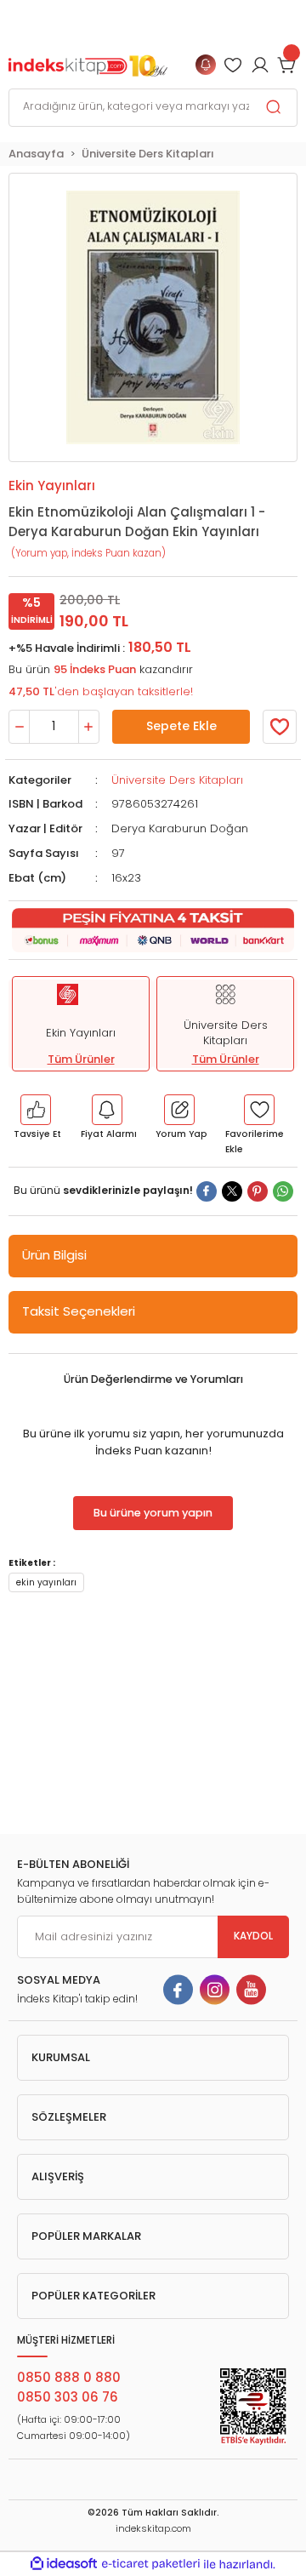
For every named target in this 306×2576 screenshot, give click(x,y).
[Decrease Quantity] (19, 727)
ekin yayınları (46, 1582)
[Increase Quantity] (89, 727)
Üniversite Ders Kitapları (177, 780)
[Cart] (287, 65)
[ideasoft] (64, 2564)
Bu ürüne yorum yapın (153, 1513)
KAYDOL (253, 1936)
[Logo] (88, 64)
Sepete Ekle (181, 726)
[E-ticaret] (151, 2564)
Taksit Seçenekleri (79, 1311)
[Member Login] (233, 65)
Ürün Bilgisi (54, 1255)
